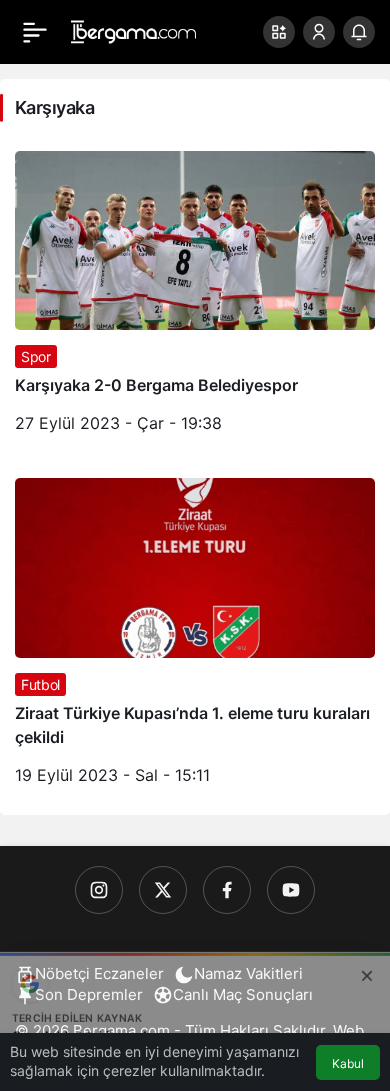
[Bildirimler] (359, 32)
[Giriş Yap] (319, 32)
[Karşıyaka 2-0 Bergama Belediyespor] (195, 299)
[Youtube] (291, 890)
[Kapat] (367, 973)
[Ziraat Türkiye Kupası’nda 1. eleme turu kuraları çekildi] (195, 639)
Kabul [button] (348, 1063)
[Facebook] (227, 890)
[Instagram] (99, 890)
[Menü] (35, 32)
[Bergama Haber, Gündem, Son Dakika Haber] (133, 30)
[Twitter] (163, 890)
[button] (279, 32)
